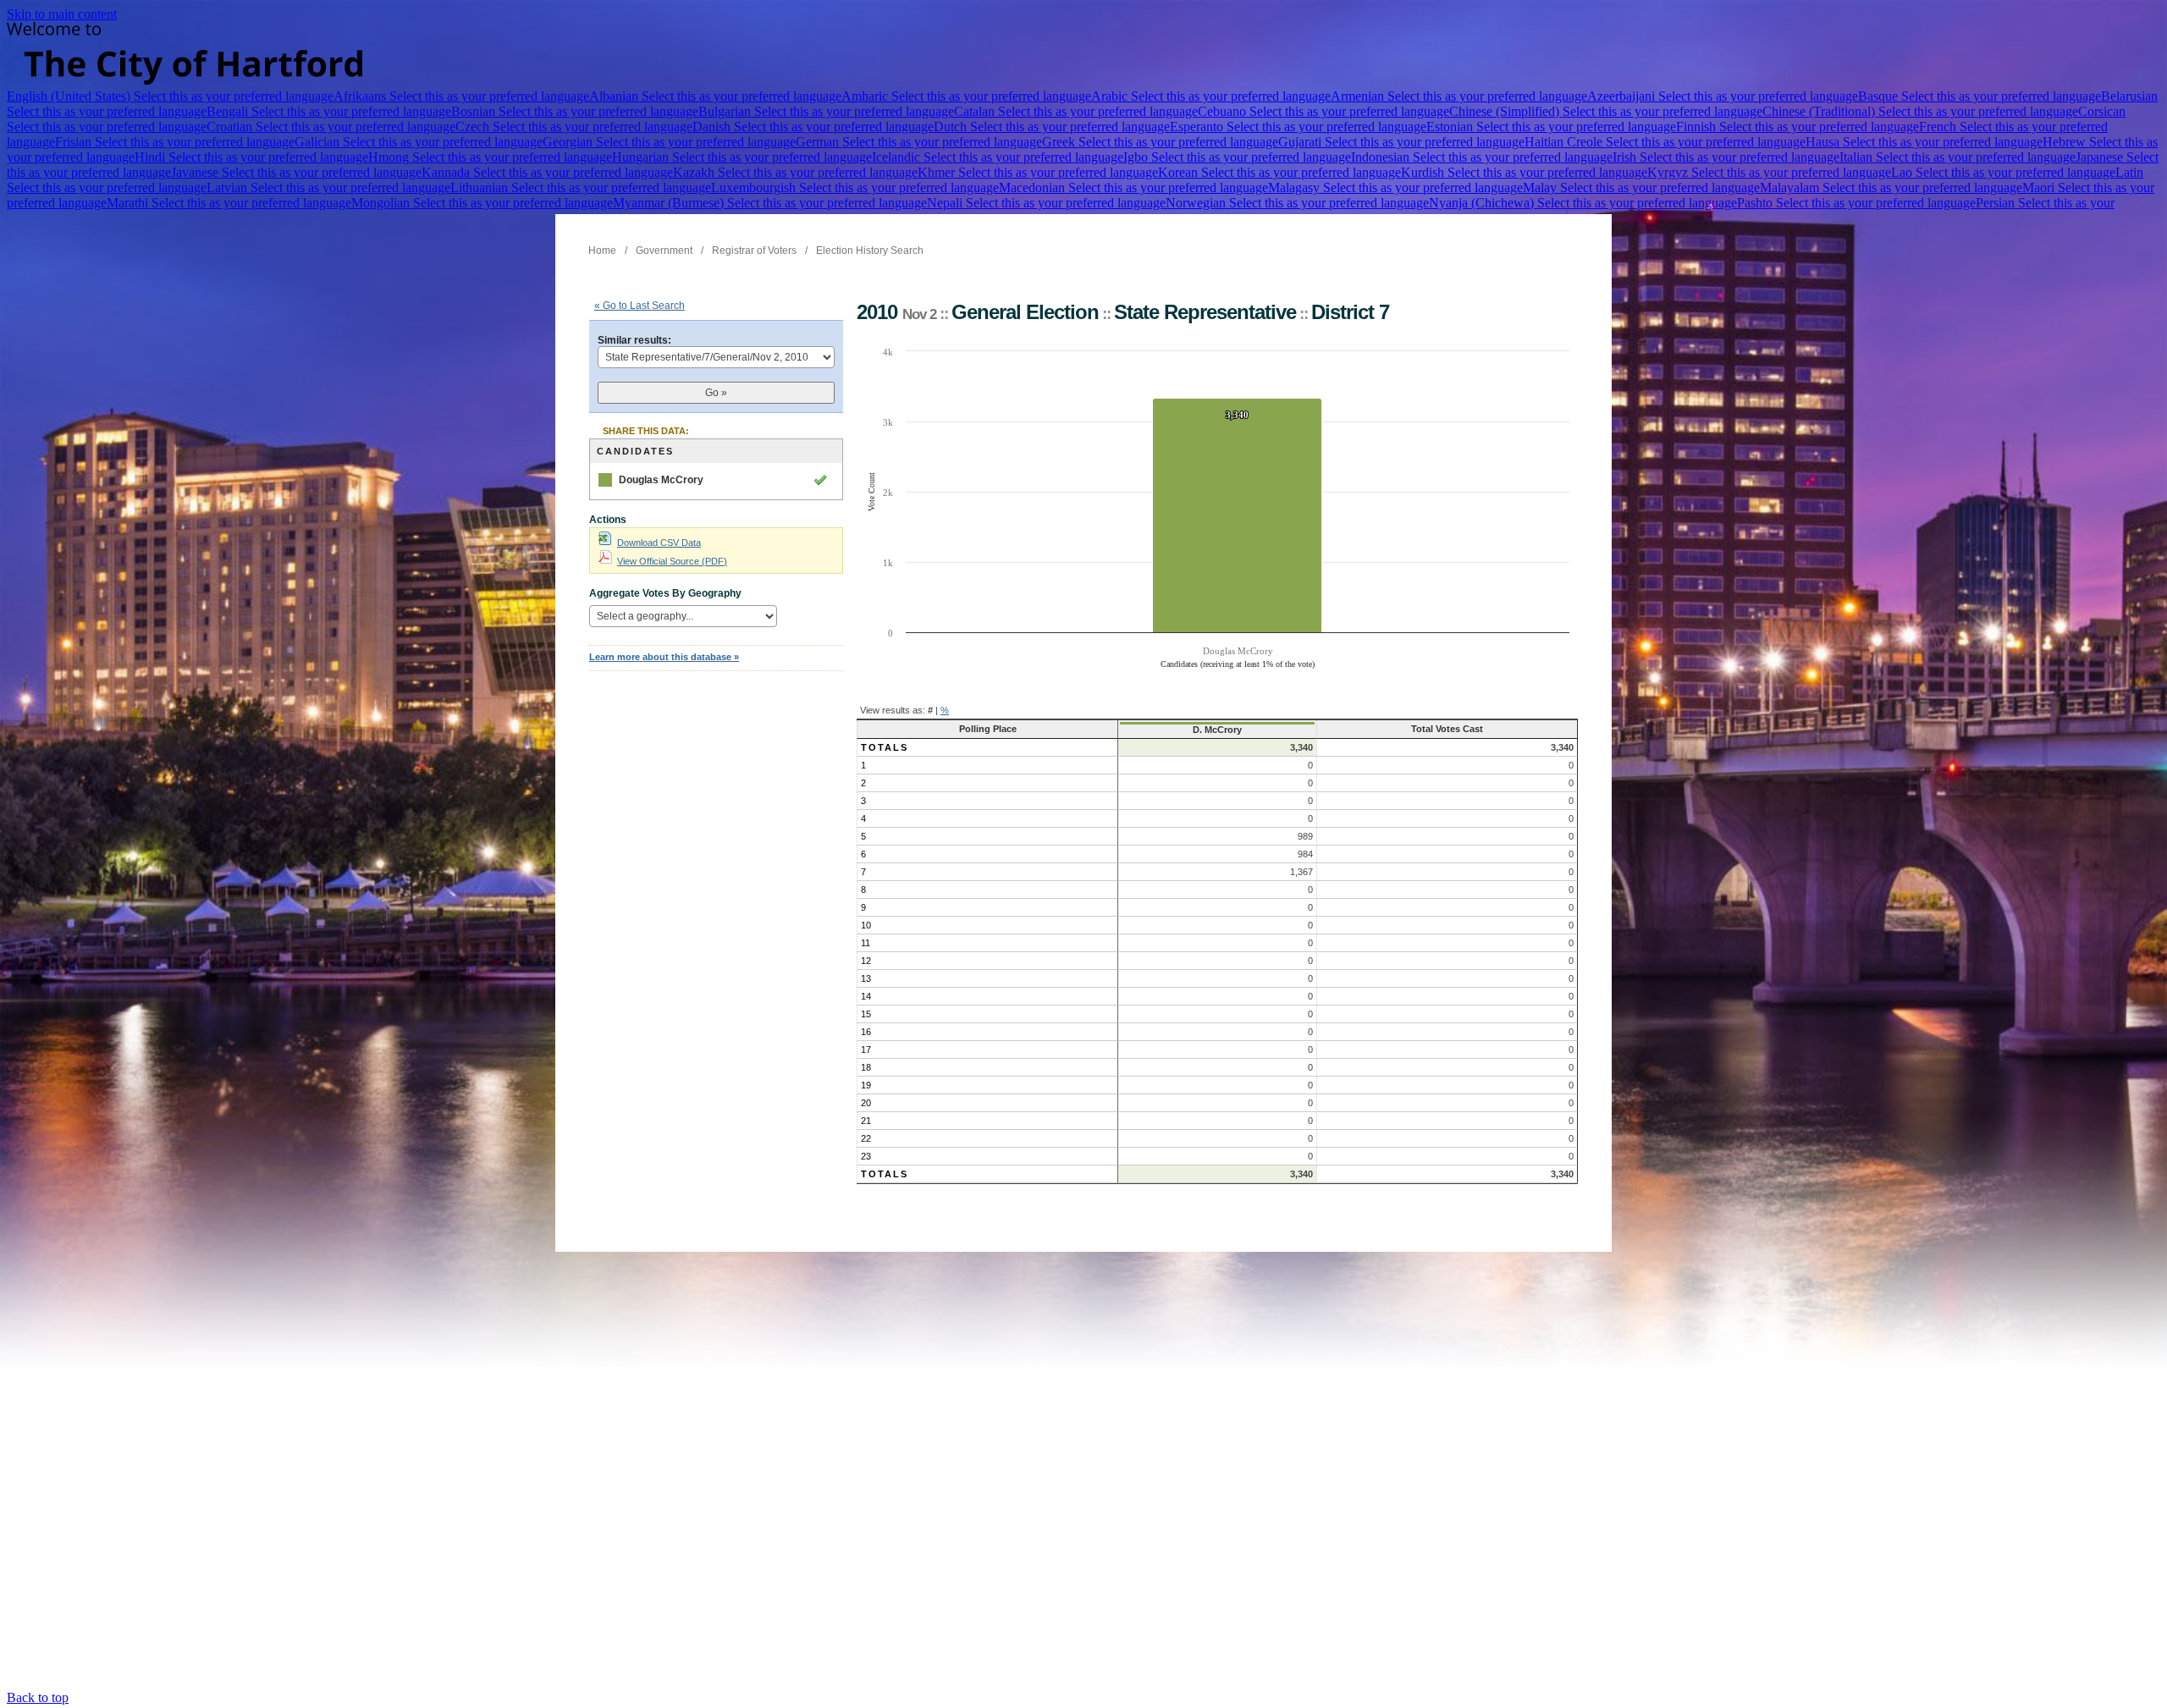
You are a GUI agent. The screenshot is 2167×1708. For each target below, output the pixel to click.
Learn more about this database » (664, 657)
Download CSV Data (659, 543)
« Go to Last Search (640, 306)
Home (602, 251)
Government (664, 251)
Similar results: (634, 340)
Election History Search (870, 251)
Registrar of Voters (754, 251)
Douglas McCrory (661, 480)
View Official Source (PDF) (672, 561)
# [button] (930, 710)
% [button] (945, 710)
